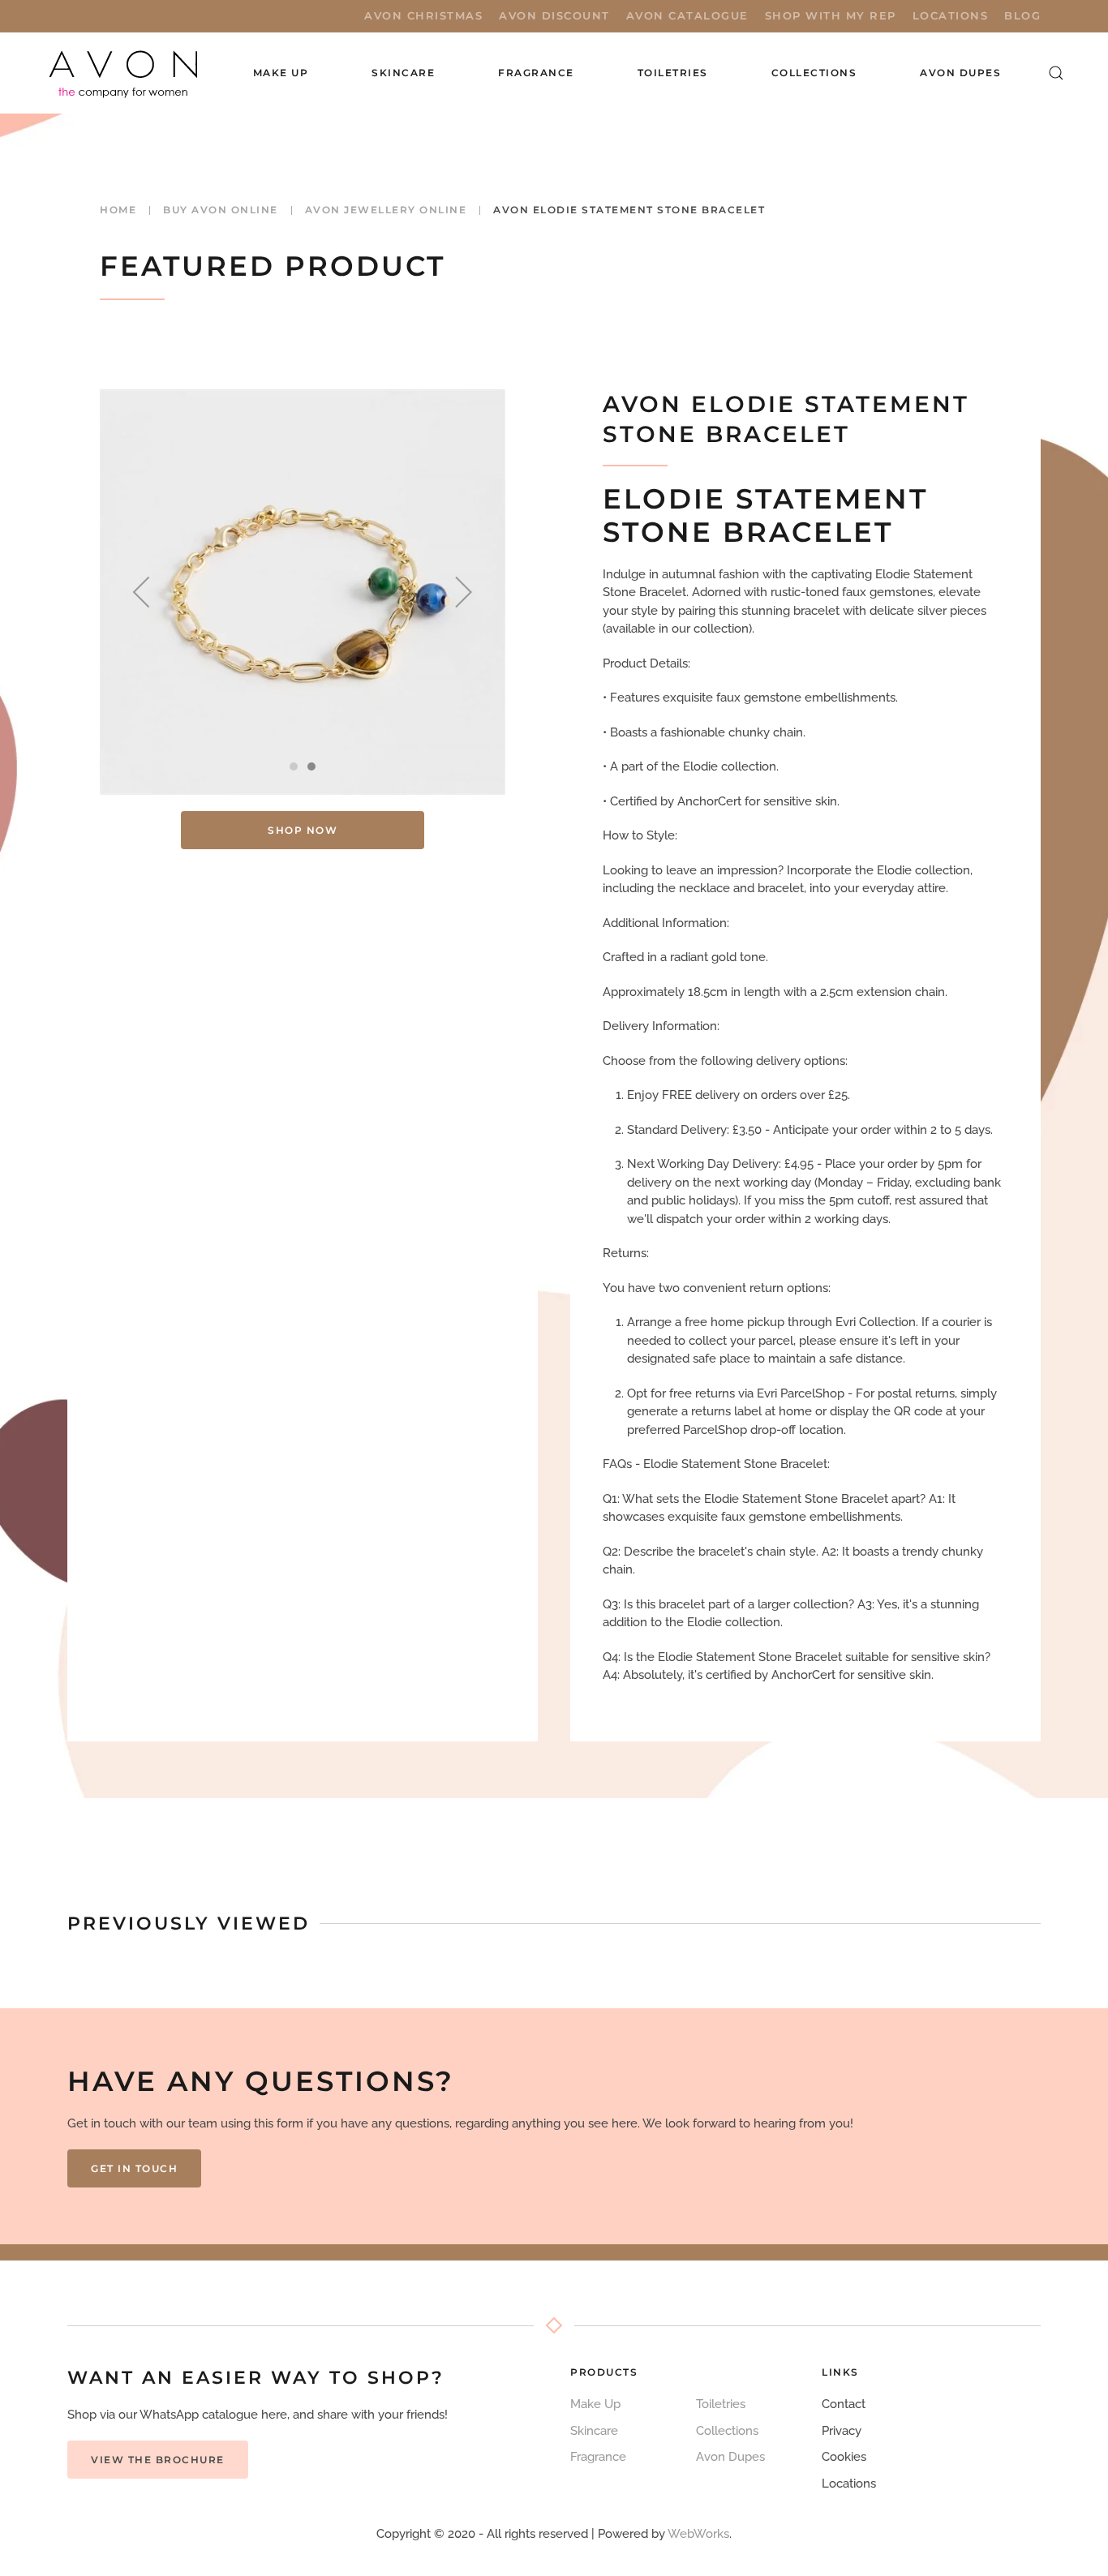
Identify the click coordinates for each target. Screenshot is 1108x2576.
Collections (814, 73)
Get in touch (134, 2168)
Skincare (594, 2431)
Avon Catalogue (687, 15)
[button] (1056, 73)
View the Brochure (158, 2460)
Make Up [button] (281, 73)
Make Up (595, 2404)
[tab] (294, 766)
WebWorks (698, 2534)
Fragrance (598, 2457)
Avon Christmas (423, 15)
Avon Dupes (960, 73)
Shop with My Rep (831, 15)
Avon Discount (554, 15)
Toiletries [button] (673, 73)
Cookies (844, 2457)
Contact (844, 2404)
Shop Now (303, 830)
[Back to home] (125, 73)
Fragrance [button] (536, 73)
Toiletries (721, 2404)
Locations (951, 15)
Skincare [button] (403, 73)
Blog (1022, 15)
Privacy (842, 2431)
